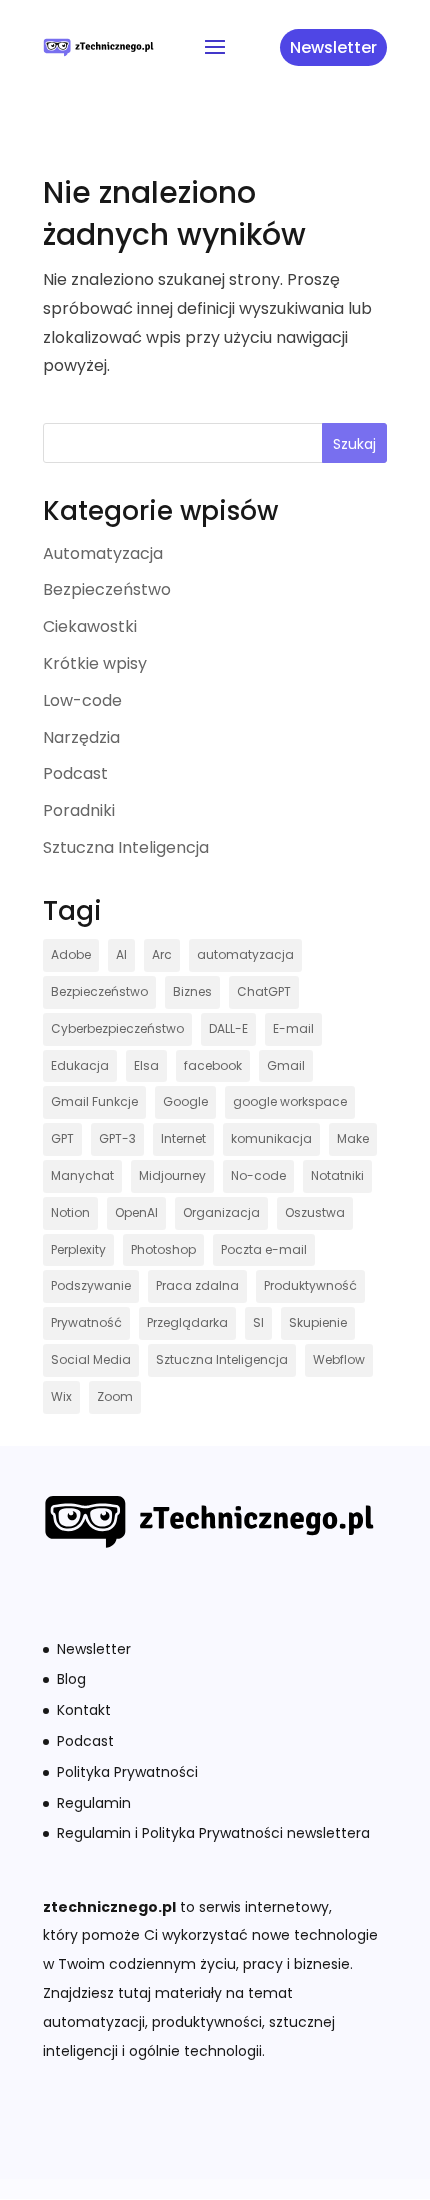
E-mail (293, 1028)
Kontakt (84, 1710)
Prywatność (86, 1322)
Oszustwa (315, 1212)
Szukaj (354, 444)
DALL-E (228, 1028)
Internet (183, 1138)
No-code (258, 1175)
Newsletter (333, 47)
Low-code (82, 700)
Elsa (146, 1065)
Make (353, 1138)
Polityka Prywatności (127, 1772)
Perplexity (78, 1249)
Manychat (82, 1175)
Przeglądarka (187, 1322)
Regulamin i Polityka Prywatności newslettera (213, 1833)
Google (185, 1101)
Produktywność (310, 1285)
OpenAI (136, 1212)
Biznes (192, 991)
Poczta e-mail (264, 1249)
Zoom (115, 1396)
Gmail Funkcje (94, 1101)
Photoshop (163, 1249)
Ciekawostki (90, 626)
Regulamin (94, 1803)
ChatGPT (264, 991)
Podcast (75, 773)
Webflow (339, 1359)
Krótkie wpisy (95, 663)
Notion (70, 1212)
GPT (62, 1138)
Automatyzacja (103, 553)
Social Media (91, 1359)
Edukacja (80, 1065)
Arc (162, 954)
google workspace (290, 1101)
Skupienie (318, 1322)
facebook (213, 1065)
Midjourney (172, 1175)
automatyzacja (245, 954)
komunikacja (271, 1138)
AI (121, 954)
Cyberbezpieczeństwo (117, 1028)
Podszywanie (91, 1285)
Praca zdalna (197, 1285)
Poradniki (79, 810)
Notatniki (337, 1175)
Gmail (286, 1065)
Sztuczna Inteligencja (126, 847)
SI (258, 1322)
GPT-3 (117, 1138)
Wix (61, 1396)
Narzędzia (81, 737)
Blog (71, 1679)
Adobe (71, 954)
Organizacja (221, 1212)
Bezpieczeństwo (107, 589)
